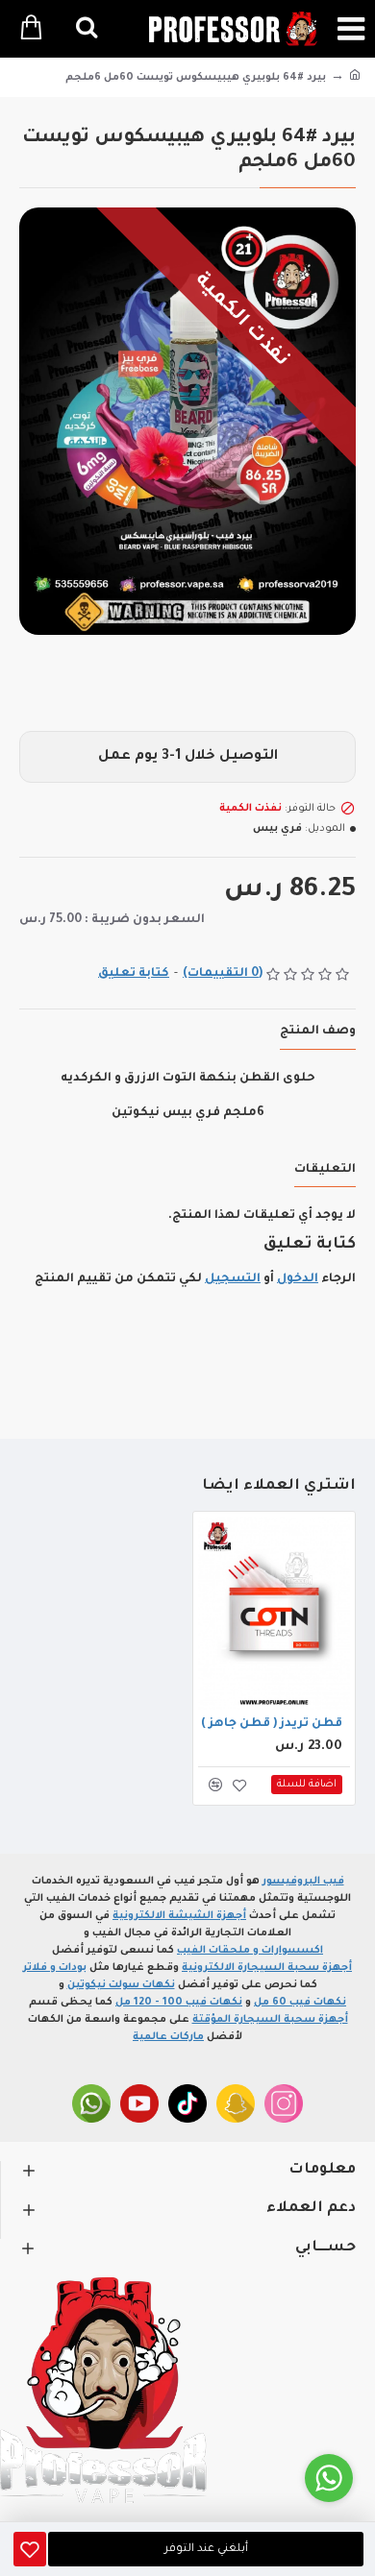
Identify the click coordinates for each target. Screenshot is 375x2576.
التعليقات (325, 1170)
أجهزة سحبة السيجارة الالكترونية (267, 1968)
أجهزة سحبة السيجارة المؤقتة (270, 2020)
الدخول (298, 1279)
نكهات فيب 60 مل (300, 2003)
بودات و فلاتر (55, 1968)
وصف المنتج (318, 1032)
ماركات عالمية (168, 2037)
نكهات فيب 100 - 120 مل (179, 2003)
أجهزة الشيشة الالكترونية (179, 1916)
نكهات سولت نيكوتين (121, 1985)
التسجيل (233, 1279)
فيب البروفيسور (303, 1882)
